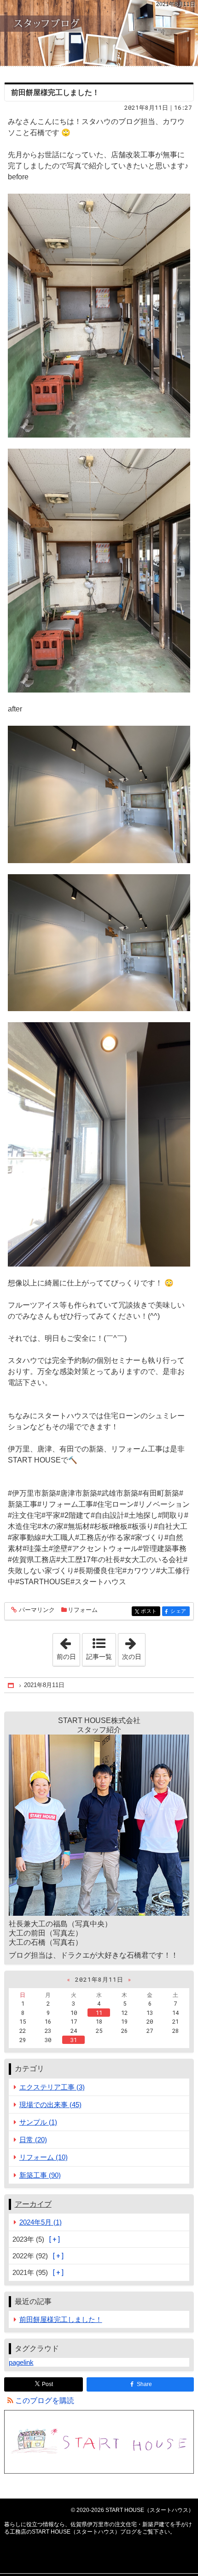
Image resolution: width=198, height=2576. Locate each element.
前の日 (68, 1647)
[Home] (12, 1685)
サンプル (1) (38, 2122)
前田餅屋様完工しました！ (55, 92)
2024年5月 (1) (41, 2222)
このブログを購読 (45, 2401)
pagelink (21, 2362)
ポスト (151, 1611)
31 (74, 2040)
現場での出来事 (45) (50, 2105)
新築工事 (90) (40, 2175)
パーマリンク (37, 1610)
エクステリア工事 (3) (52, 2087)
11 (99, 2013)
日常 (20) (33, 2140)
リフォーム (83, 1610)
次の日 (134, 1647)
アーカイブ (33, 2204)
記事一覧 (99, 1657)
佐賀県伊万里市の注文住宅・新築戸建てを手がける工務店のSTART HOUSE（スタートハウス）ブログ (99, 33)
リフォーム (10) (44, 2157)
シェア (180, 1611)
